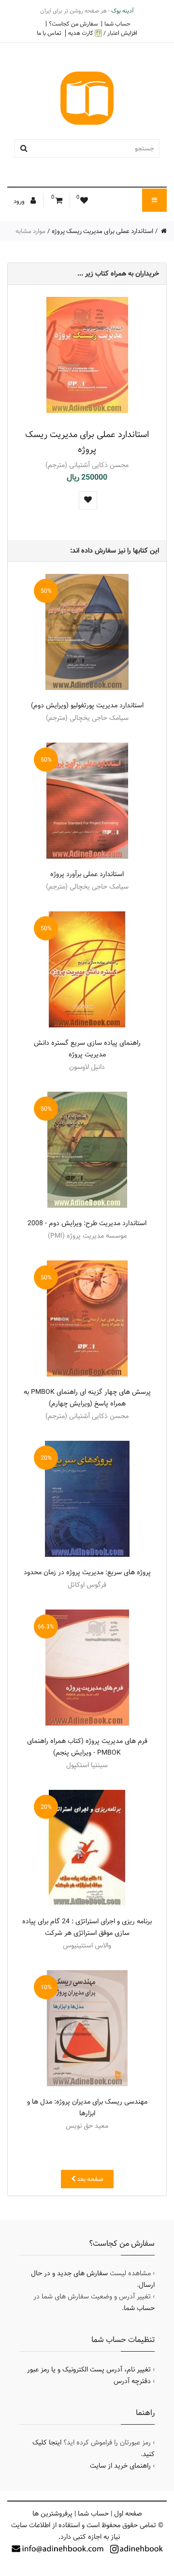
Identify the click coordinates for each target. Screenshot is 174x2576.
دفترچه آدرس (132, 2381)
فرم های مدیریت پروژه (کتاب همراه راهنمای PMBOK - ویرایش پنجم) (87, 1747)
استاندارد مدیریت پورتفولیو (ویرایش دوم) (87, 705)
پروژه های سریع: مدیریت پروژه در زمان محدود (87, 1572)
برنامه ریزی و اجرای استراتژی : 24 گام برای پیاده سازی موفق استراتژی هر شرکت (87, 1927)
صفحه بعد (89, 2179)
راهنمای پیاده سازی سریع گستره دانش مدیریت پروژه (87, 1049)
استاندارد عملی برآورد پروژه (87, 874)
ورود (20, 201)
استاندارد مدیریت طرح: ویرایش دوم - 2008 (87, 1223)
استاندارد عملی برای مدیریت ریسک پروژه (102, 231)
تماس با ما (49, 33)
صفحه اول (128, 2514)
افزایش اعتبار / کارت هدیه (103, 33)
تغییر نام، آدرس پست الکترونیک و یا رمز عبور (89, 2370)
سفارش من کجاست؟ (73, 24)
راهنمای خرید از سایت (120, 2466)
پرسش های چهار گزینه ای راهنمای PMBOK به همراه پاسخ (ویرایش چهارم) (87, 1398)
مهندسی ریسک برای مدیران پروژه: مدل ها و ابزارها (87, 2108)
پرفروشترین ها (52, 2514)
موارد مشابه (30, 231)
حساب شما (117, 24)
